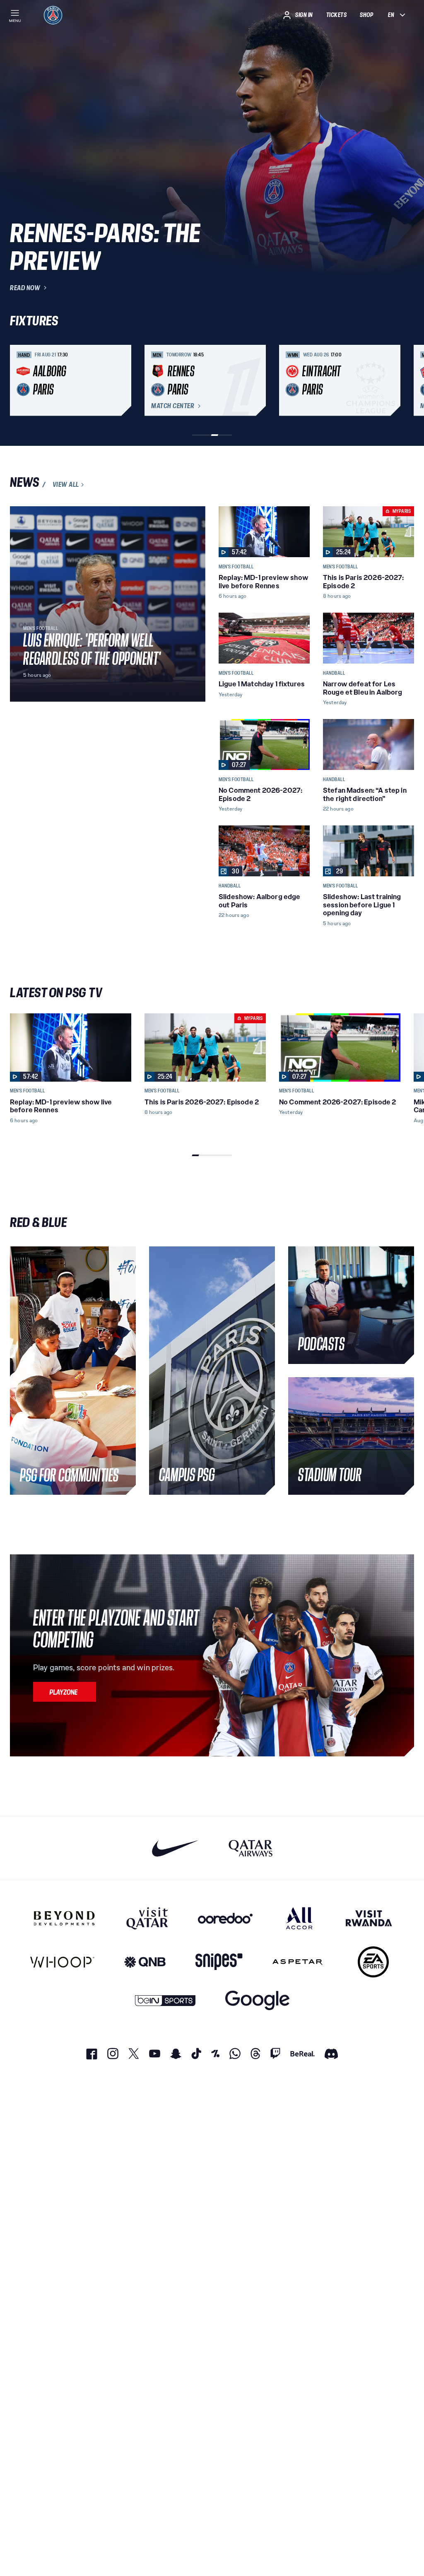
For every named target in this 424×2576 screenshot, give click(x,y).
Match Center (173, 406)
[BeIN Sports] (165, 2000)
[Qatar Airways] (251, 1848)
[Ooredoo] (225, 1918)
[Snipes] (219, 1962)
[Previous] (20, 380)
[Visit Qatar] (147, 1918)
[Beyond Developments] (64, 1918)
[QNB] (145, 1962)
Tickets (337, 15)
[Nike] (175, 1848)
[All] (299, 1918)
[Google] (257, 2000)
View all (66, 485)
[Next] (404, 380)
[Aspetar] (298, 1962)
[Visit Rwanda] (369, 1918)
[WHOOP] (62, 1962)
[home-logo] (53, 15)
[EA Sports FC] (373, 1962)
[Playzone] (65, 1692)
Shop (366, 15)
